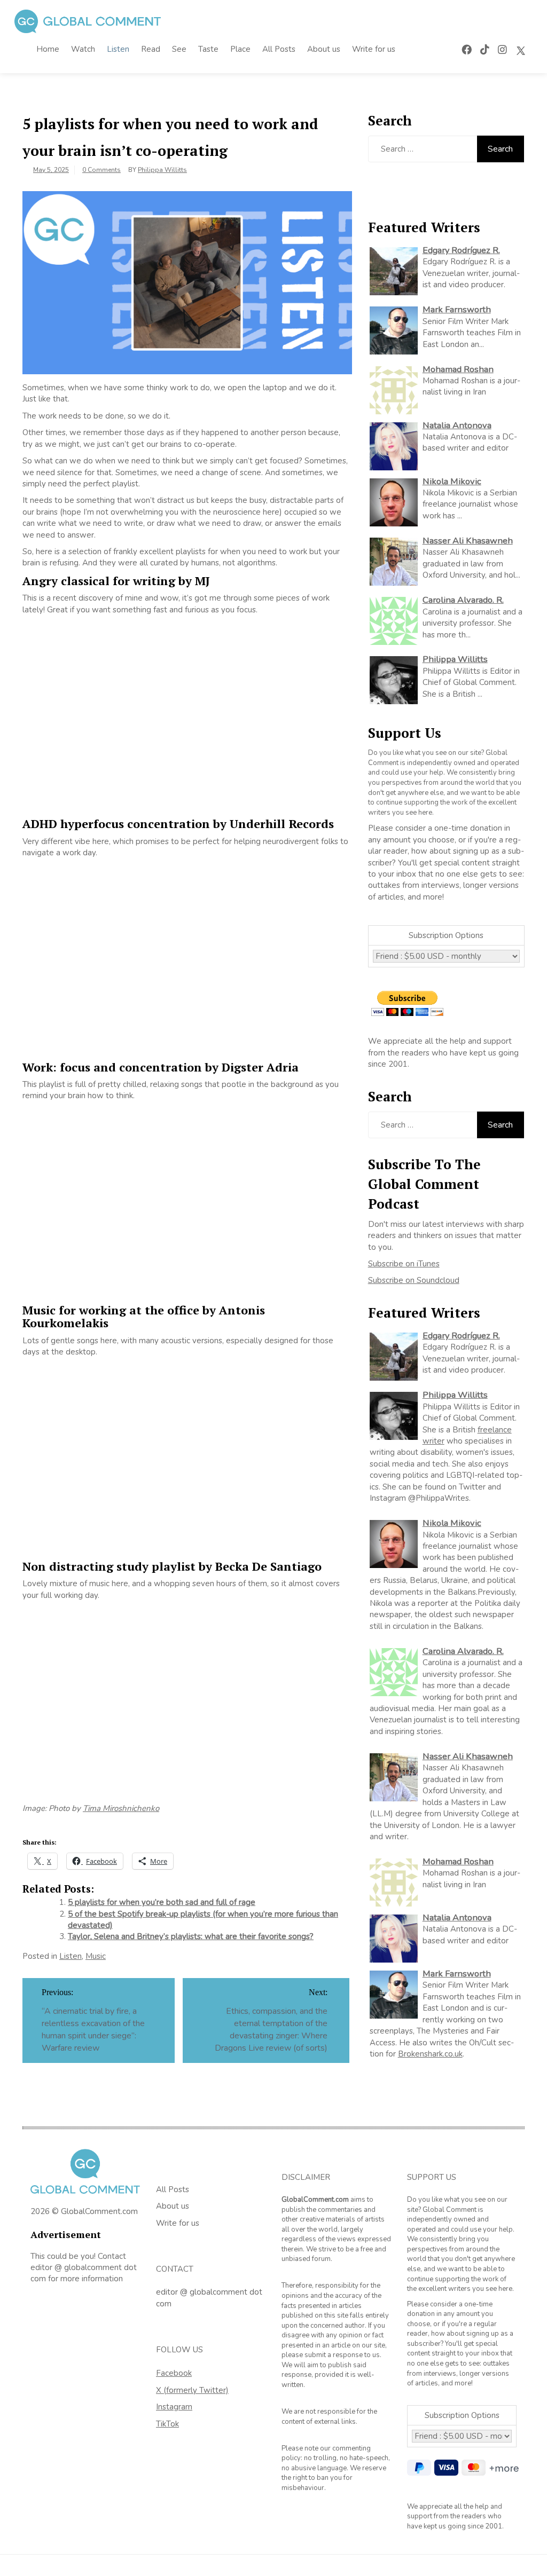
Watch (83, 49)
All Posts (279, 49)
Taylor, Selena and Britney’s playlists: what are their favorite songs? (191, 1936)
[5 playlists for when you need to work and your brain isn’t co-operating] (187, 282)
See (179, 49)
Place (240, 49)
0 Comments (101, 170)
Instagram (174, 2407)
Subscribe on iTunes (404, 1264)
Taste (208, 49)
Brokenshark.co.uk (430, 2054)
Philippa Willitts (162, 170)
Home (48, 49)
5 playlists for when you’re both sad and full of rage (162, 1902)
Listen (118, 49)
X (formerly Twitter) (192, 2390)
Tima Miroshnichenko (121, 1808)
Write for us (374, 49)
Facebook (174, 2373)
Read (151, 49)
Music (96, 1956)
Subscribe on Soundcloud (414, 1280)
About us (324, 49)
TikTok (167, 2424)
